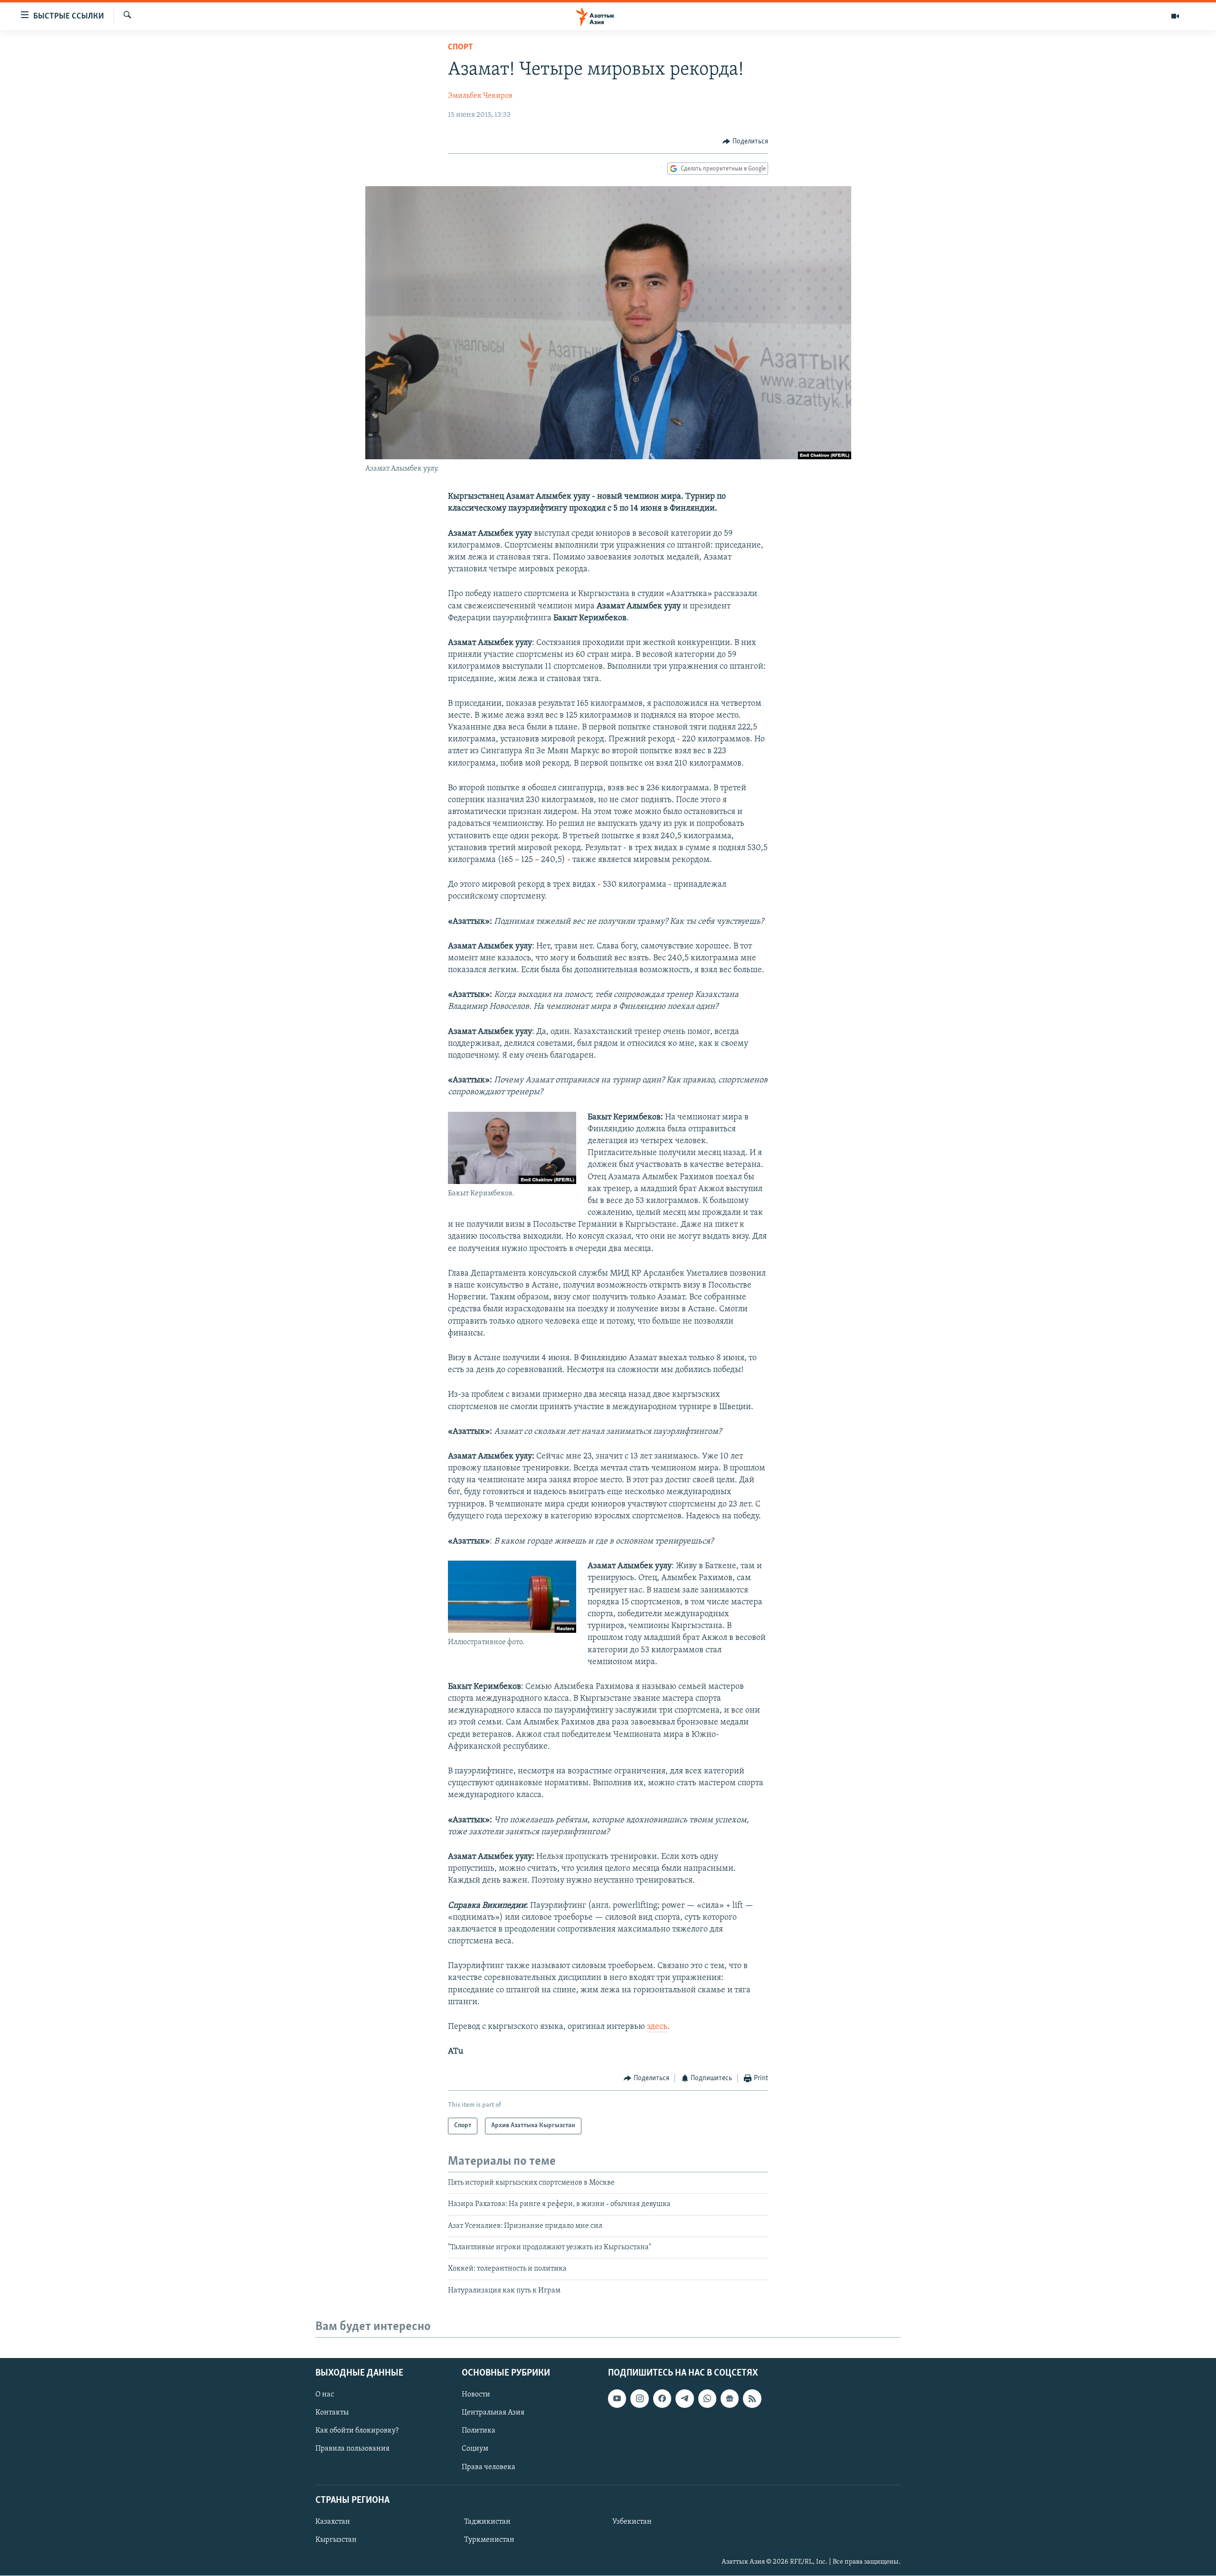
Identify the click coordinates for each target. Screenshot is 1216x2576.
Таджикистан (487, 2522)
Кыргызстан (336, 2540)
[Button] (745, 142)
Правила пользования (352, 2449)
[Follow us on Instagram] (639, 2398)
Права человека (489, 2467)
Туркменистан (489, 2540)
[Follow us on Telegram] (684, 2398)
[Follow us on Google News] (730, 2398)
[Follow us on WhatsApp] (707, 2398)
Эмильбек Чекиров (480, 96)
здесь (657, 2027)
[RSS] (752, 2398)
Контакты (332, 2413)
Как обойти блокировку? (357, 2431)
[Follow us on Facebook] (662, 2398)
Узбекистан (632, 2522)
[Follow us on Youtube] (617, 2398)
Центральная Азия (493, 2413)
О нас (325, 2395)
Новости (476, 2395)
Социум (475, 2449)
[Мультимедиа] (1175, 16)
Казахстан (333, 2522)
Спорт (461, 47)
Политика (479, 2431)
